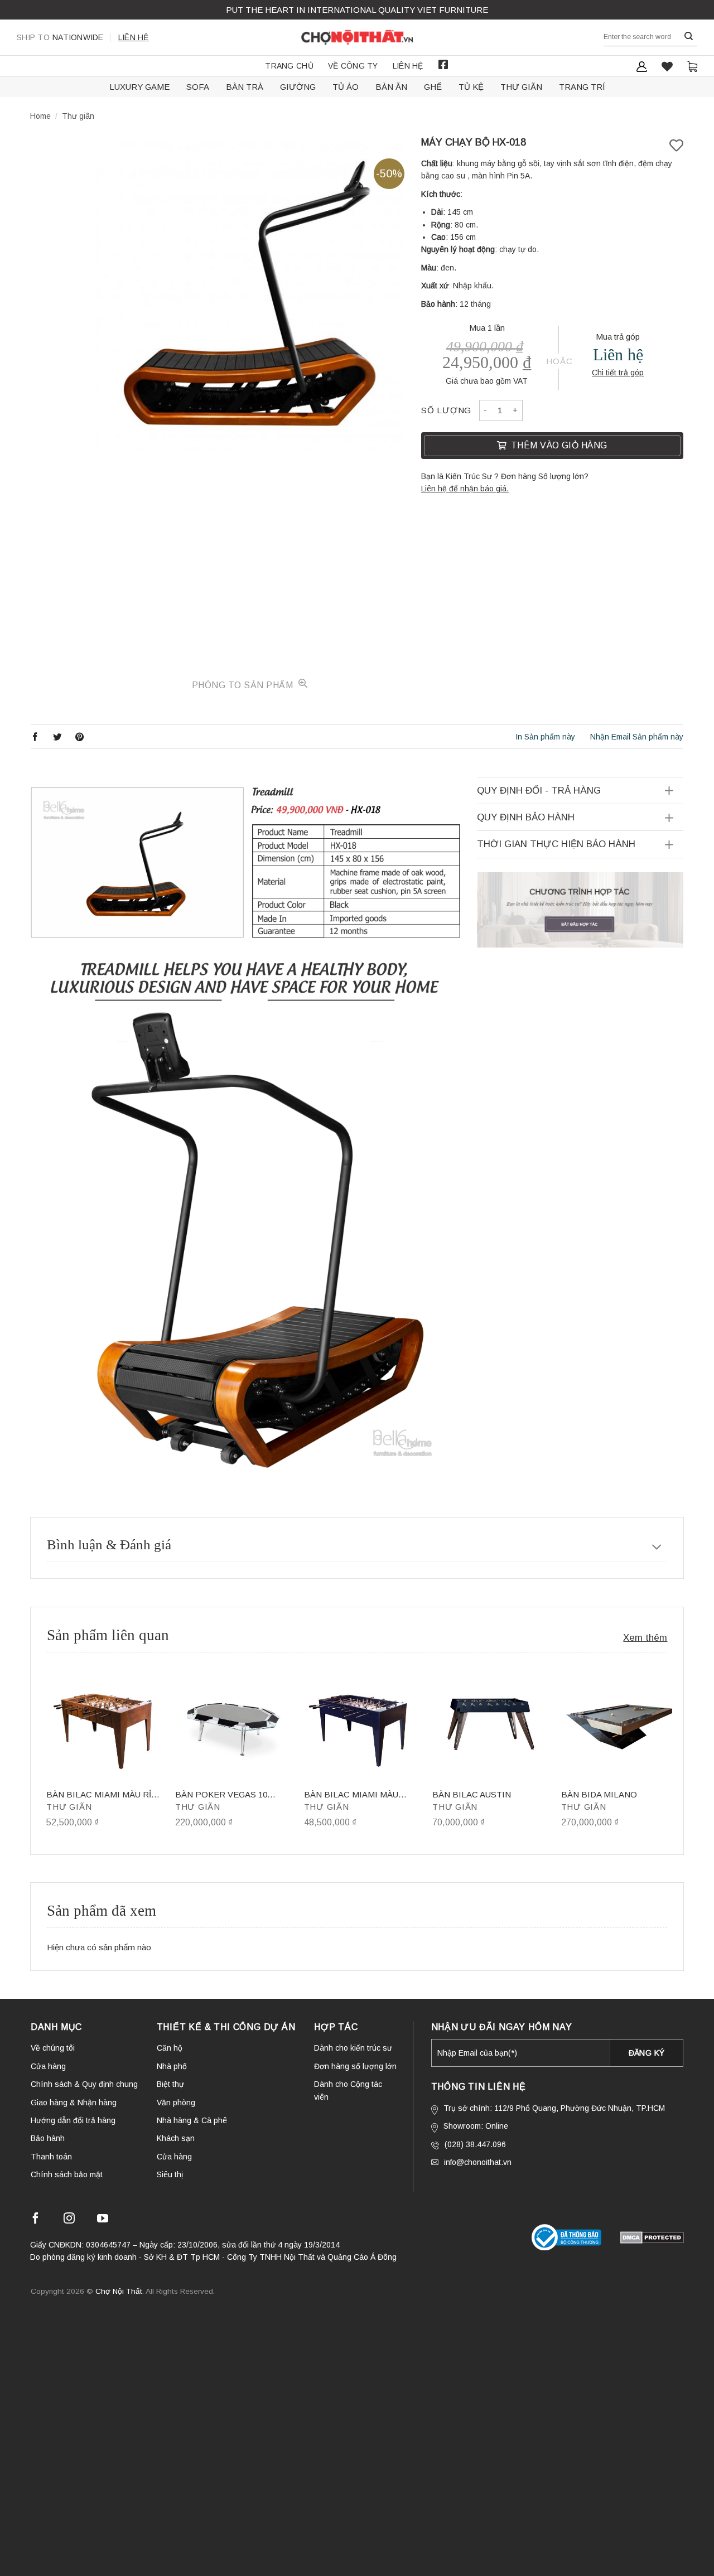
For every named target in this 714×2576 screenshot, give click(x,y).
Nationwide (60, 37)
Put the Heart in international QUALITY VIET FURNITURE (357, 10)
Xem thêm (645, 1638)
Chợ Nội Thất (119, 2291)
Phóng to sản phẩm (244, 685)
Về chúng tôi (53, 2048)
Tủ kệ (471, 87)
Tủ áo (346, 87)
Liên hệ (134, 37)
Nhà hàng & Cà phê (192, 2120)
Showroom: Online (476, 2126)
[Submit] (689, 37)
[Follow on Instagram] (69, 2220)
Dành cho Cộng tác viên (348, 2090)
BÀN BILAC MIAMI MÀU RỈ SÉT (99, 1795)
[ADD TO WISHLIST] (676, 146)
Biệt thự (170, 2084)
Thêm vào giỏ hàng (559, 445)
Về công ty (353, 66)
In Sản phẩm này (545, 737)
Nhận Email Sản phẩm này (637, 737)
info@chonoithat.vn (478, 2162)
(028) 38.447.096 (475, 2144)
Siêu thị (170, 2174)
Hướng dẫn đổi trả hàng (73, 2120)
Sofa (198, 87)
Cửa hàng (48, 2066)
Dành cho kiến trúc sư (353, 2048)
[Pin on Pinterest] (80, 736)
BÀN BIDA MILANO (599, 1794)
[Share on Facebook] (35, 736)
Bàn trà (245, 87)
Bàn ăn (391, 87)
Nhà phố (172, 2066)
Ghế (433, 87)
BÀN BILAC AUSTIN (472, 1794)
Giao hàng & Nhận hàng (74, 2103)
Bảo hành (48, 2138)
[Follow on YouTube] (103, 2220)
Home (40, 116)
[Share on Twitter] (57, 736)
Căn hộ (170, 2048)
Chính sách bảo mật (67, 2174)
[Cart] (692, 66)
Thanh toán (51, 2157)
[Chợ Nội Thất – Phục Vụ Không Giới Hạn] (357, 37)
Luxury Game (139, 87)
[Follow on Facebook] (36, 2220)
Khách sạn (176, 2138)
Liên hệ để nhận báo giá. (465, 489)
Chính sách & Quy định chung (84, 2084)
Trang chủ (289, 66)
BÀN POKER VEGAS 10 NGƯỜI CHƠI (221, 1795)
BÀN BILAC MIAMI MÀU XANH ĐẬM (351, 1795)
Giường (298, 87)
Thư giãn (521, 87)
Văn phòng (176, 2103)
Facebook (443, 65)
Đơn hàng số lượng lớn (355, 2066)
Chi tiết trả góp (618, 373)
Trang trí (582, 87)
